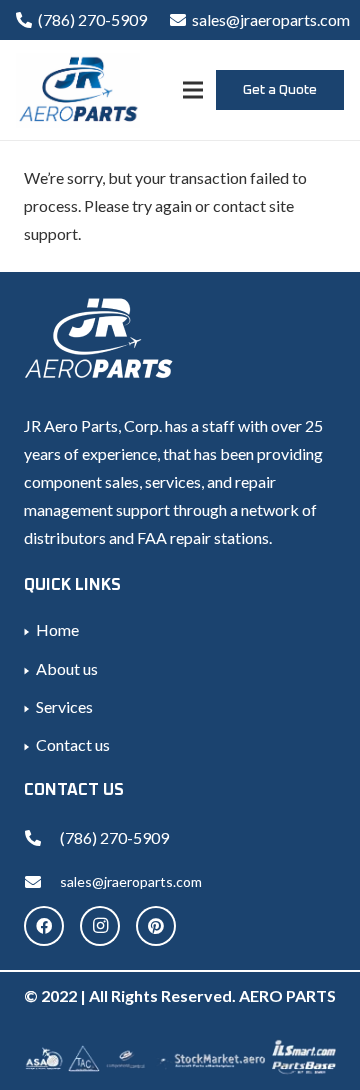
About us (67, 668)
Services (64, 706)
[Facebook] (44, 926)
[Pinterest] (156, 926)
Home (57, 629)
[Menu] (193, 90)
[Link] (78, 90)
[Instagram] (100, 926)
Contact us (73, 744)
